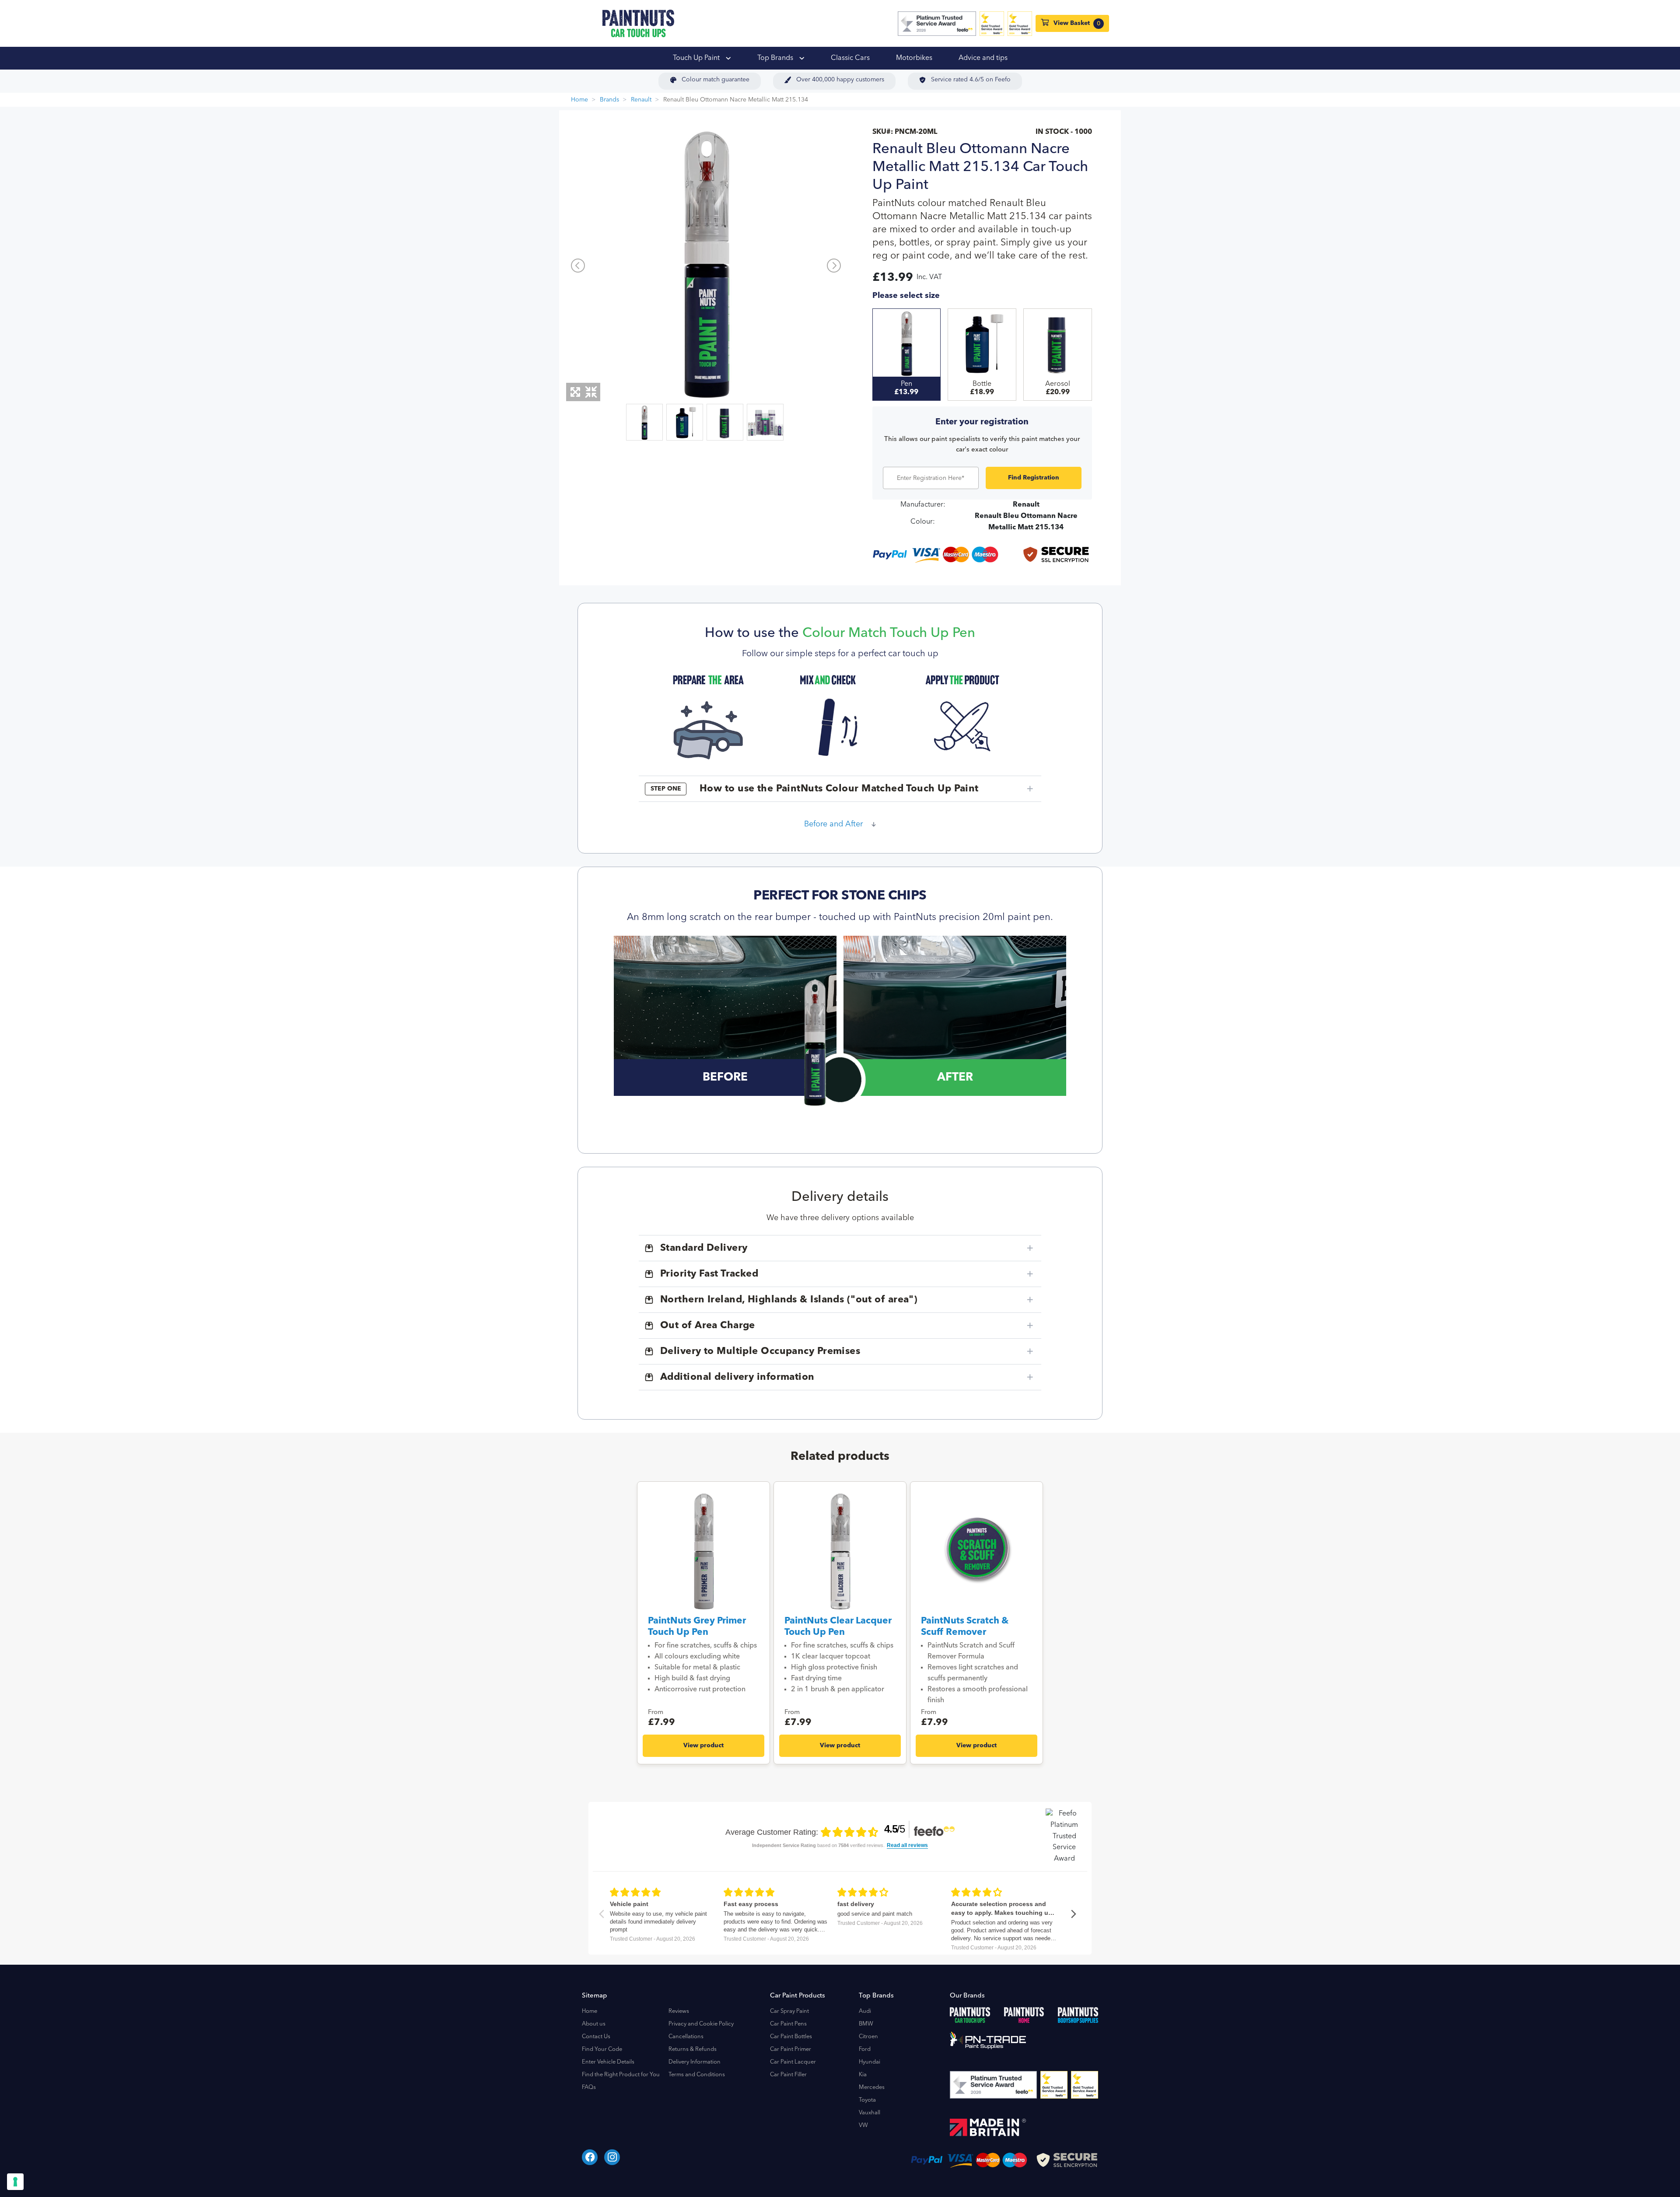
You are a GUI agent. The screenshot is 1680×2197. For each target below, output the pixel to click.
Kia (863, 2075)
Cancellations (686, 2037)
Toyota (867, 2100)
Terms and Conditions (697, 2075)
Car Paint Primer (791, 2049)
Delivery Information (695, 2062)
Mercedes (872, 2087)
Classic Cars (850, 58)
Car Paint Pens (788, 2024)
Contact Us (596, 2037)
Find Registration (1034, 478)
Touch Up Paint (697, 58)
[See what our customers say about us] (937, 24)
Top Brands (776, 58)
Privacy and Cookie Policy (701, 2024)
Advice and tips (983, 58)
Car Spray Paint (789, 2011)
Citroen (868, 2037)
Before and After (833, 824)
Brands (609, 100)
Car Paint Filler (788, 2075)
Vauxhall (870, 2113)
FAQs (589, 2087)
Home (579, 100)
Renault (641, 100)
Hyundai (870, 2062)
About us (594, 2024)
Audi (865, 2011)
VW (863, 2125)
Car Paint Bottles (791, 2037)
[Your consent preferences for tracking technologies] (15, 2182)
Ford (865, 2049)
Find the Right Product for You (621, 2075)
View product (703, 1746)
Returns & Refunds (693, 2049)
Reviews (679, 2011)
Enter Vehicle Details (608, 2062)
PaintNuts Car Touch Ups (638, 23)
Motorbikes (914, 58)
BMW (866, 2024)
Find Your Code (602, 2049)
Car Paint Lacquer (793, 2062)
